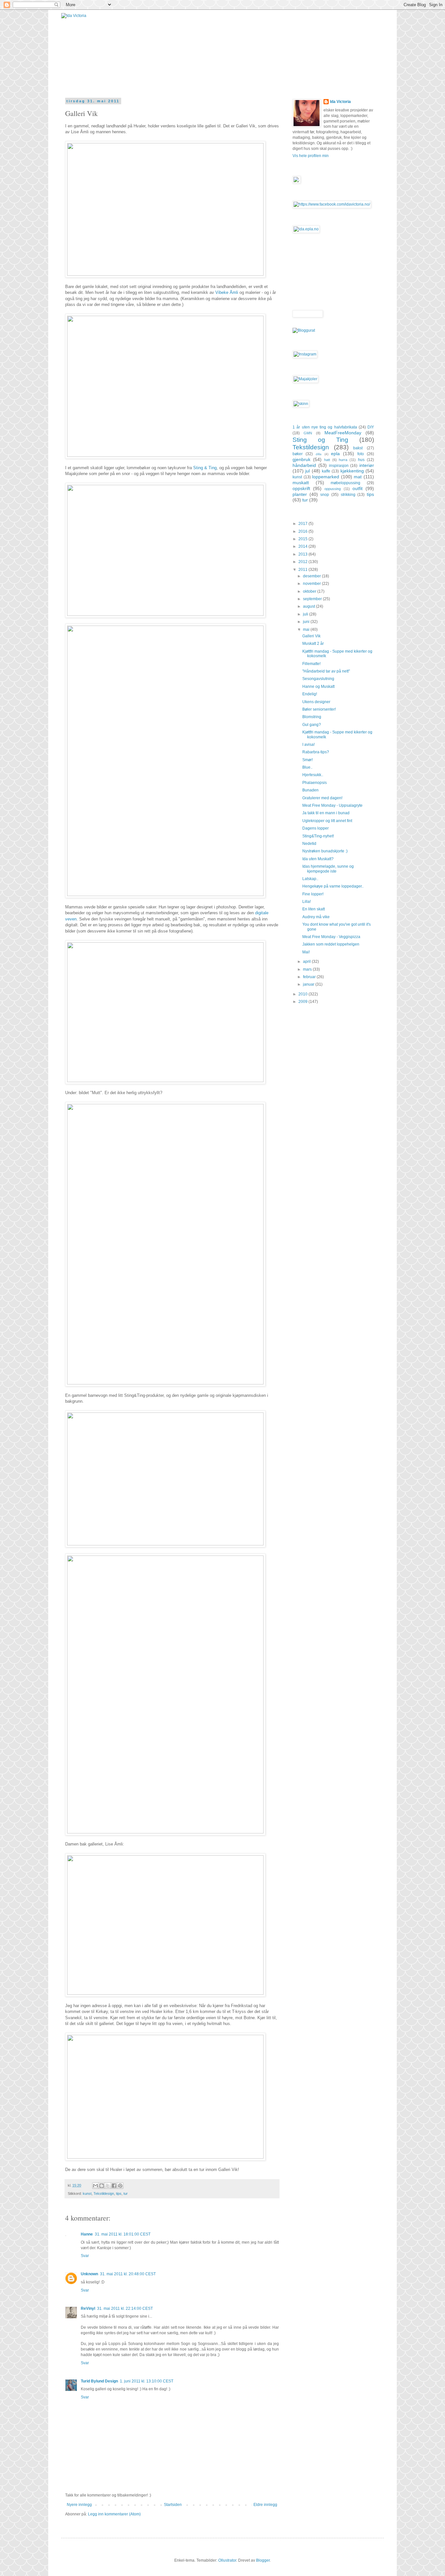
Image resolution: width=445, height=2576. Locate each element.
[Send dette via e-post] (95, 2186)
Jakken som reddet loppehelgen (331, 944)
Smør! (308, 760)
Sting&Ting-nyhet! (318, 836)
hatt (327, 460)
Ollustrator (227, 2560)
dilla (319, 454)
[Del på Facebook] (114, 2186)
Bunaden (310, 790)
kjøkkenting (352, 471)
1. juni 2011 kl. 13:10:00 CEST (147, 2381)
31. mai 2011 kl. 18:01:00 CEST (123, 2234)
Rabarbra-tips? (316, 752)
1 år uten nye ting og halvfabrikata (325, 427)
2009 (303, 1002)
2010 (303, 994)
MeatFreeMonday (343, 433)
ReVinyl (88, 2308)
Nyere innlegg (79, 2505)
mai (307, 630)
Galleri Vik (311, 636)
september (313, 599)
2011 (303, 570)
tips (119, 2193)
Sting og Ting (320, 440)
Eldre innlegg (265, 2505)
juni (307, 622)
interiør (367, 465)
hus (361, 460)
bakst (358, 448)
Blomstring (312, 717)
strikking (348, 495)
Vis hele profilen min (311, 156)
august (309, 606)
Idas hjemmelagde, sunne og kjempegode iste (328, 869)
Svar (85, 2256)
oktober (310, 591)
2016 (303, 531)
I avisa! (309, 745)
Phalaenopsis (315, 783)
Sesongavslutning (318, 679)
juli (306, 614)
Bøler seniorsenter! (319, 709)
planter (300, 494)
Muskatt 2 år (313, 644)
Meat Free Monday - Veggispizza (331, 937)
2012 (303, 562)
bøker (298, 454)
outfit (358, 488)
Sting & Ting (205, 468)
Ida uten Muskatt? (318, 859)
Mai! (306, 952)
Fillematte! (311, 664)
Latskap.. (310, 879)
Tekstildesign (104, 2193)
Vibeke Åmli (227, 292)
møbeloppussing (345, 483)
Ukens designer (316, 702)
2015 (303, 539)
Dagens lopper (316, 828)
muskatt (301, 483)
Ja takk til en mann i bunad (326, 813)
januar (309, 984)
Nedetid (309, 844)
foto (361, 454)
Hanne (87, 2234)
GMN (308, 433)
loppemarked (326, 477)
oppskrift (301, 488)
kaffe (326, 471)
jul (308, 471)
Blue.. (307, 767)
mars (308, 969)
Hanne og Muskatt (318, 687)
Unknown (89, 2274)
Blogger (263, 2560)
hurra (343, 460)
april (307, 962)
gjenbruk (301, 459)
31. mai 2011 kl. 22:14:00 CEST (125, 2308)
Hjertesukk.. (313, 775)
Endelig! (310, 694)
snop (325, 495)
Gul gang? (312, 725)
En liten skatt (314, 909)
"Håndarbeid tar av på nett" (326, 671)
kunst (87, 2193)
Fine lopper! (313, 894)
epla (335, 454)
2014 (303, 546)
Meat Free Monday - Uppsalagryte (332, 805)
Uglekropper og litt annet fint (327, 821)
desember (312, 576)
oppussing (333, 489)
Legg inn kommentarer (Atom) (114, 2514)
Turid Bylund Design (99, 2381)
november (312, 584)
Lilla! (307, 902)
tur (126, 2193)
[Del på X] (108, 2186)
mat (358, 477)
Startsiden (173, 2505)
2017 (303, 524)
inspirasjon (339, 466)
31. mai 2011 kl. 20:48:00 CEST (128, 2274)
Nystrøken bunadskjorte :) (325, 851)
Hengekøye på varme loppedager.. (333, 886)
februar (310, 977)
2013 (303, 554)
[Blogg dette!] (102, 2186)
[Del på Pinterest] (120, 2186)
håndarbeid (304, 465)
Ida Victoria (340, 102)
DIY (371, 427)
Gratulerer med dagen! (322, 798)
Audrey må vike (316, 917)
